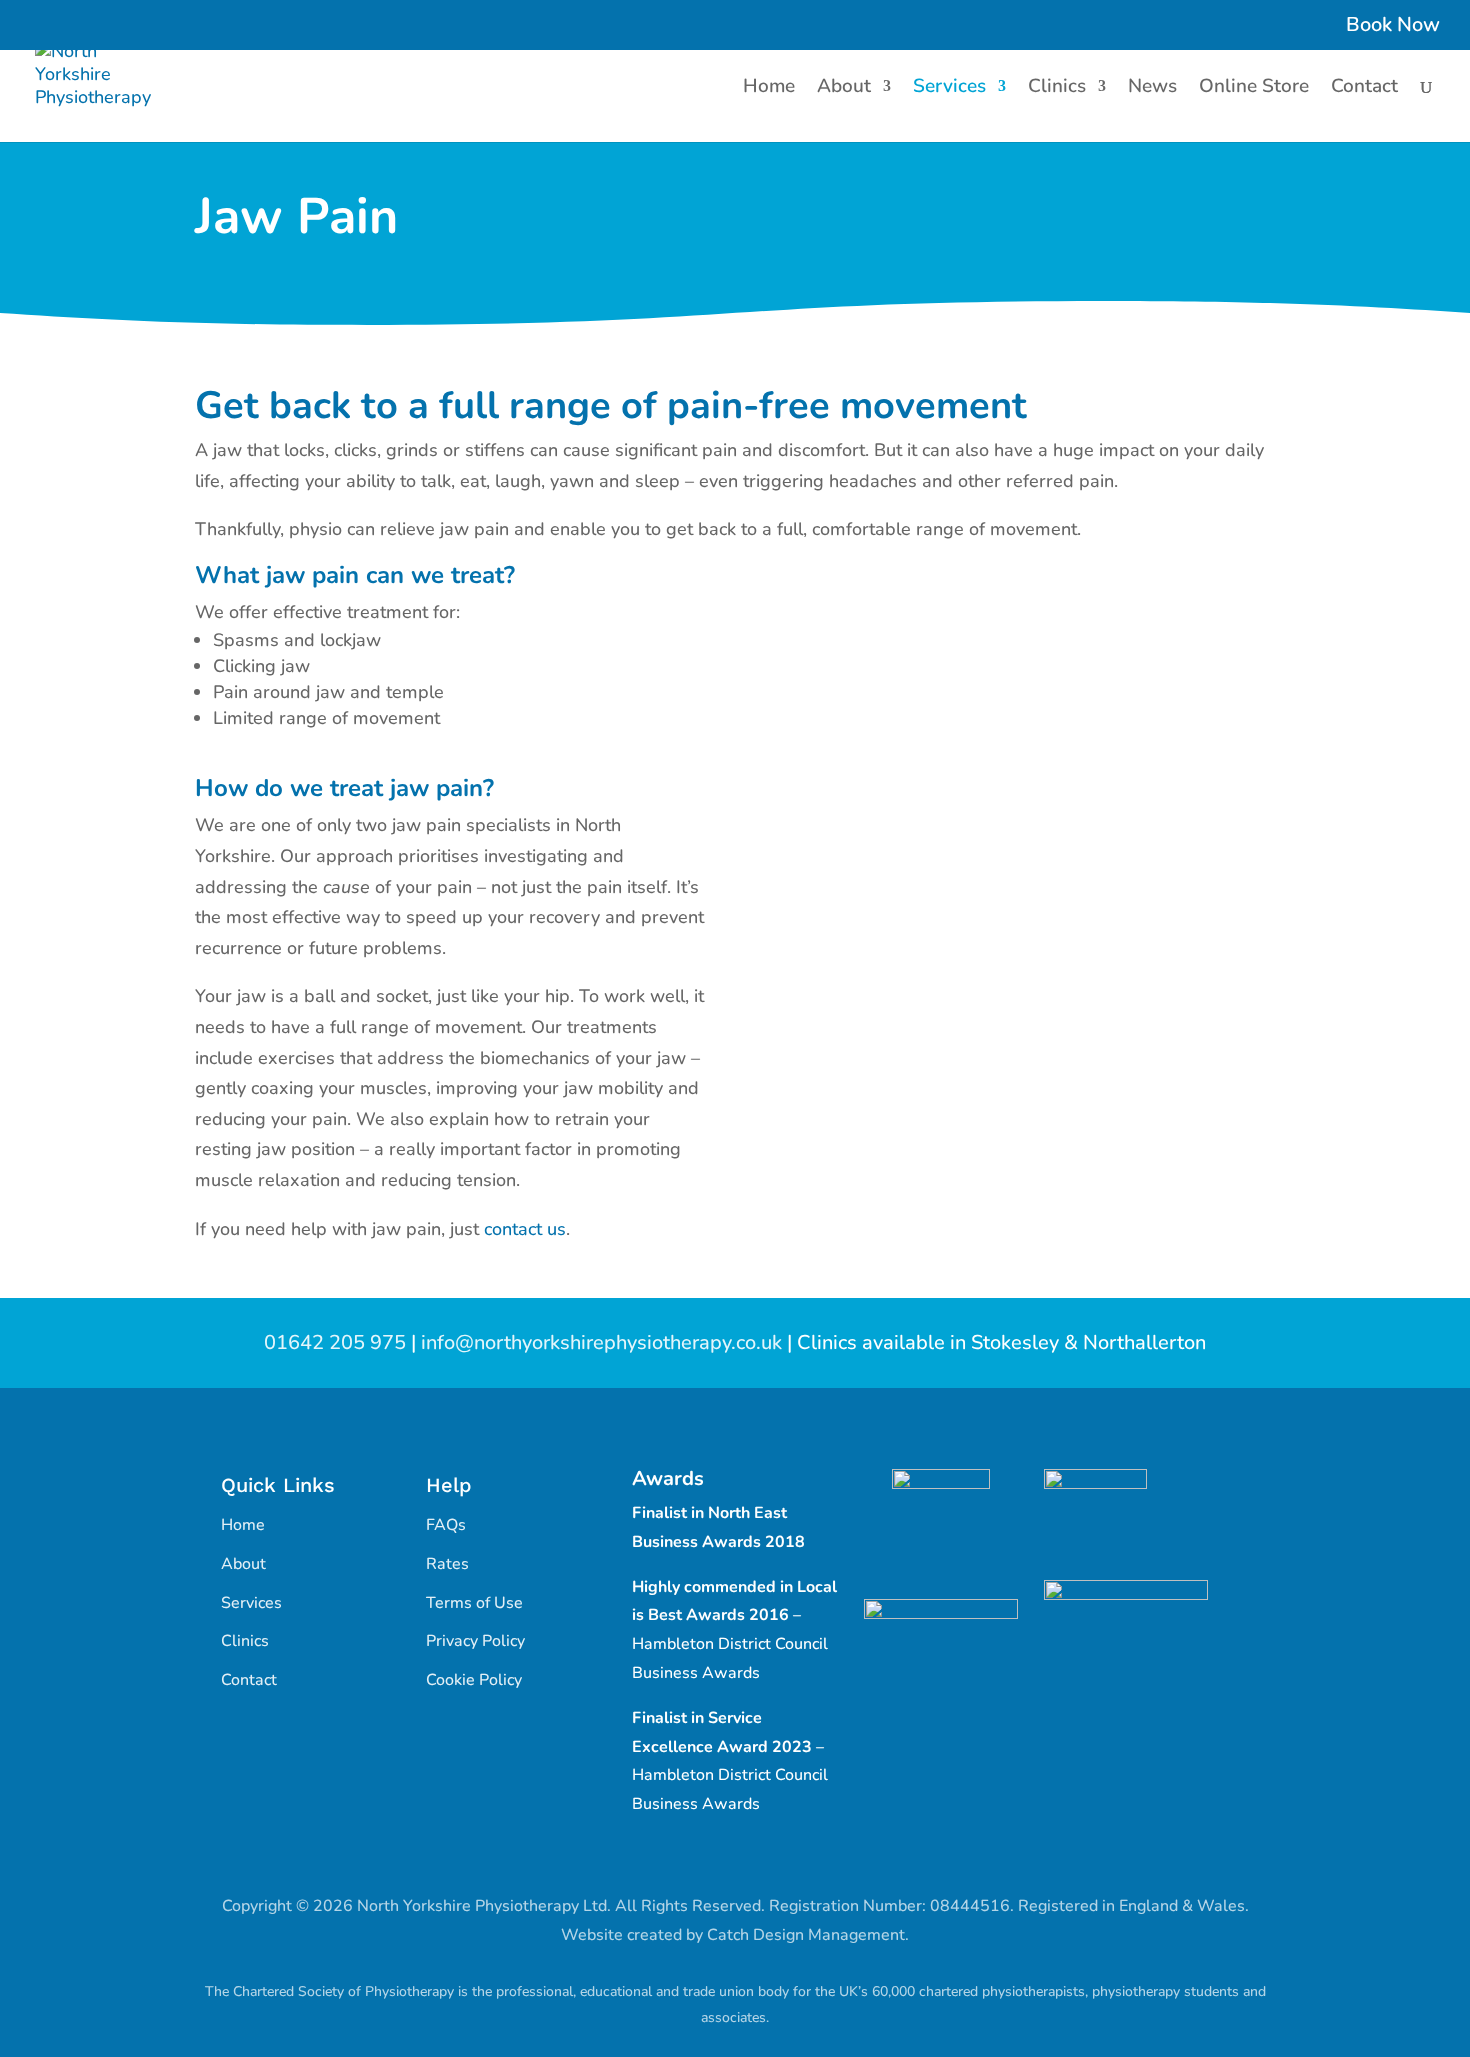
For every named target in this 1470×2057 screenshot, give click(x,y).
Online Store (1254, 89)
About (844, 89)
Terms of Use (474, 1603)
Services (949, 89)
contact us (525, 1229)
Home (769, 89)
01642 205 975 (335, 1342)
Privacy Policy (475, 1641)
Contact (1364, 89)
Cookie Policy (474, 1680)
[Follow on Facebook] (715, 1862)
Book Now (1393, 26)
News (1152, 89)
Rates (447, 1564)
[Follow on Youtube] (755, 1862)
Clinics (1057, 89)
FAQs (446, 1525)
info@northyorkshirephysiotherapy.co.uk (601, 1342)
